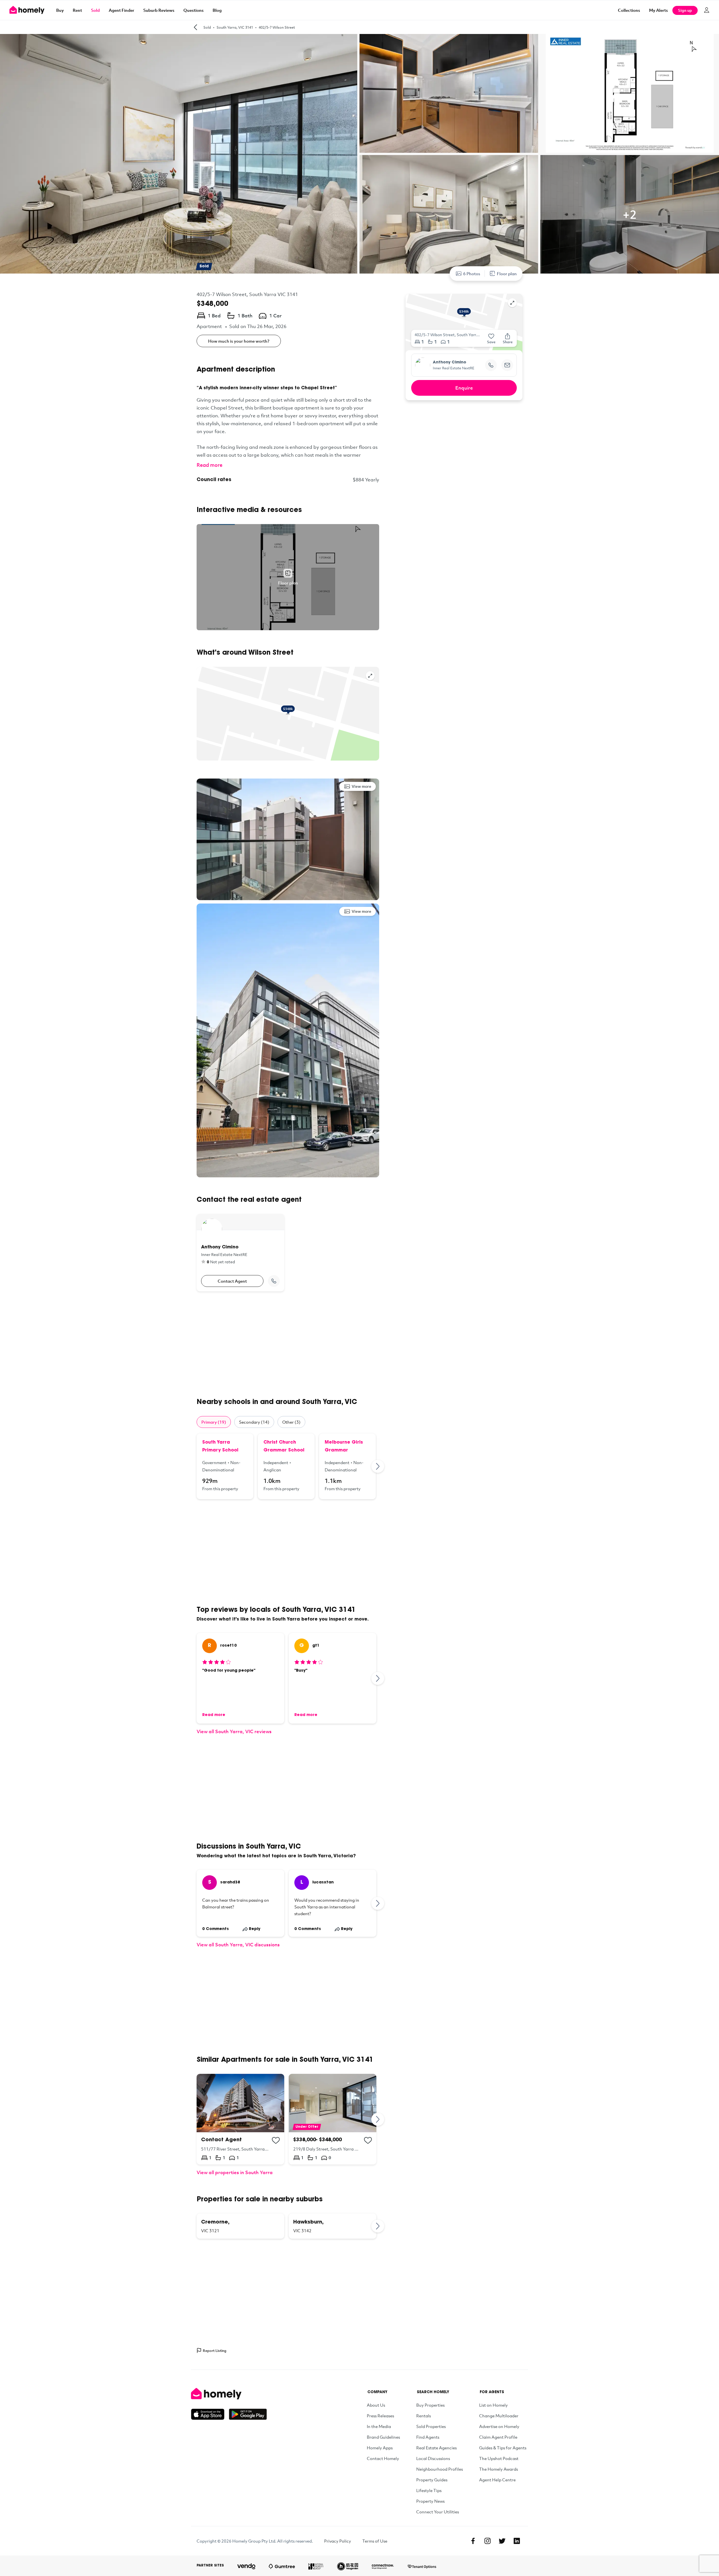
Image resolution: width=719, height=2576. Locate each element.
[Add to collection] (276, 2140)
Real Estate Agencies (436, 2448)
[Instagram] (488, 2541)
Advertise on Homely (499, 2426)
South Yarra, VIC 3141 (235, 27)
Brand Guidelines (383, 2437)
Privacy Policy (338, 2541)
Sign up (685, 10)
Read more (210, 465)
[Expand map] (370, 676)
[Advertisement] (288, 1344)
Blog (217, 10)
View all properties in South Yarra (235, 2172)
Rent (77, 10)
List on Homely (493, 2405)
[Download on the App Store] (210, 2414)
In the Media (379, 2426)
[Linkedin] (517, 2541)
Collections (629, 10)
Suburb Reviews (159, 10)
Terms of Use (375, 2541)
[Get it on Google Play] (248, 2414)
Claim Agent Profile (498, 2437)
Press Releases (380, 2416)
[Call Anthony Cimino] (274, 1281)
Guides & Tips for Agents (503, 2448)
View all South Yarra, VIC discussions (238, 1944)
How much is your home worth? (239, 341)
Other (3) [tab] (291, 1422)
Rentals (424, 2416)
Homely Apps (380, 2448)
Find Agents (428, 2437)
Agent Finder (121, 10)
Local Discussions (433, 2458)
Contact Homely (383, 2458)
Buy (60, 10)
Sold (95, 10)
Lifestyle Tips (429, 2490)
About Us (376, 2405)
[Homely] (229, 2394)
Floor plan (507, 274)
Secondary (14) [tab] (254, 1422)
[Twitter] (502, 2541)
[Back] (195, 27)
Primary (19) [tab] (214, 1422)
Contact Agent (232, 1281)
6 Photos (472, 274)
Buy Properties (430, 2405)
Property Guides (432, 2480)
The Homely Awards (499, 2469)
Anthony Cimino (450, 363)
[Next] (378, 1466)
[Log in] (707, 10)
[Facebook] (473, 2541)
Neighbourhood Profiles (440, 2469)
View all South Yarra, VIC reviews (234, 1731)
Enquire (464, 388)
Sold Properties (431, 2426)
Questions (194, 10)
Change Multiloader (499, 2416)
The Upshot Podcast (499, 2458)
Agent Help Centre (497, 2480)
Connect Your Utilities (438, 2512)
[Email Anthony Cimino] (507, 365)
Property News (430, 2501)
